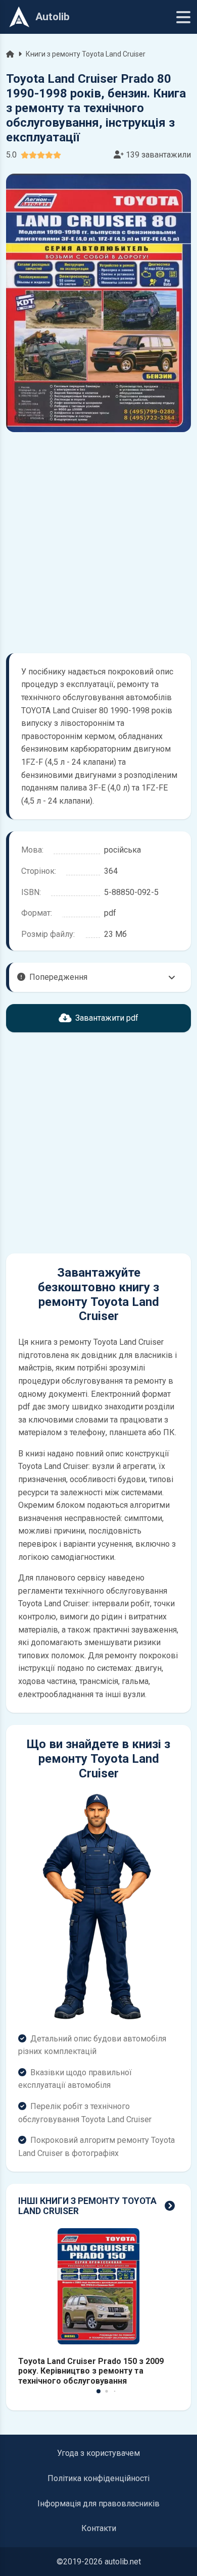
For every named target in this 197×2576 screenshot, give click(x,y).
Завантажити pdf (107, 1018)
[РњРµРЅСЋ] (183, 17)
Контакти (99, 2528)
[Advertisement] (98, 543)
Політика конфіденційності (98, 2478)
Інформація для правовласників (98, 2504)
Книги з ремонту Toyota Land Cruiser (86, 54)
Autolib (53, 17)
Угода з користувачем (98, 2453)
